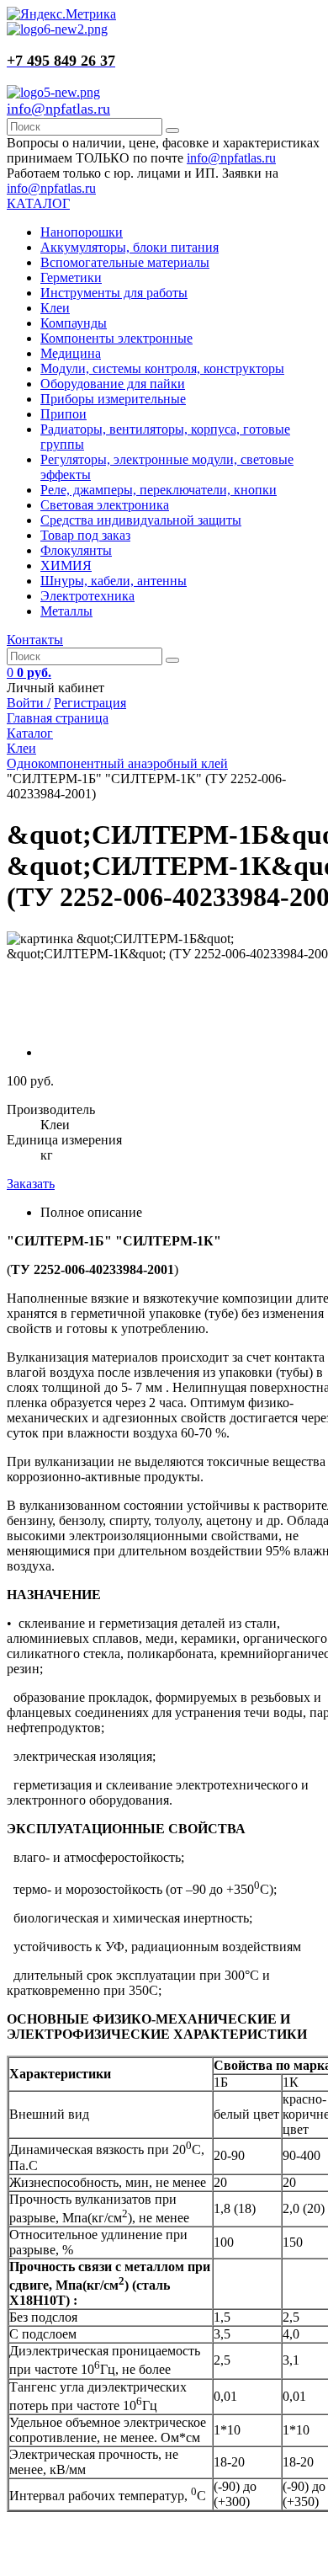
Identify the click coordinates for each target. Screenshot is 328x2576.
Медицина (71, 353)
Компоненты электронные (116, 338)
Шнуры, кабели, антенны (114, 581)
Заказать (31, 1184)
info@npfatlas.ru (58, 109)
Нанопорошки (82, 232)
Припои (63, 414)
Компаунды (74, 323)
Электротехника (87, 596)
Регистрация (90, 703)
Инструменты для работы (114, 293)
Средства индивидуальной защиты (141, 520)
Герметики (71, 277)
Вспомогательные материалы (125, 262)
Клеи (55, 308)
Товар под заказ (85, 535)
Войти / (29, 703)
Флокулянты (76, 550)
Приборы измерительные (113, 399)
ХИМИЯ (66, 565)
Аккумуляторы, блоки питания (130, 247)
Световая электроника (105, 505)
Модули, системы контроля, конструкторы (162, 368)
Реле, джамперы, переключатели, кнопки (159, 490)
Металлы (66, 611)
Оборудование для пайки (113, 384)
